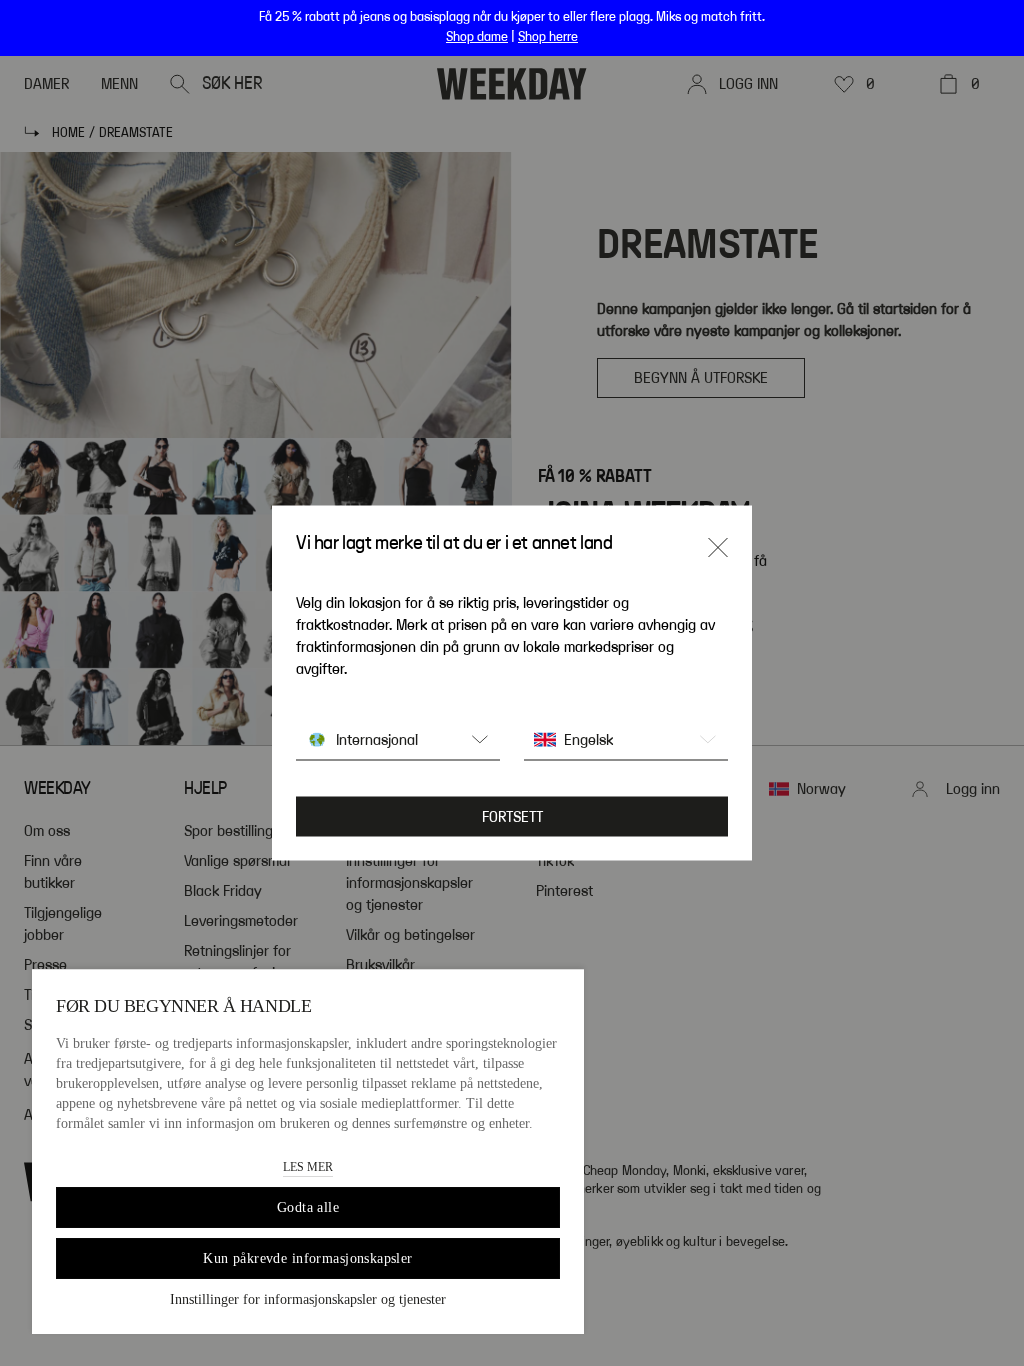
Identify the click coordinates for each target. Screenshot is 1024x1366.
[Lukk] (718, 548)
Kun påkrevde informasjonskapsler (307, 1258)
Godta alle (308, 1207)
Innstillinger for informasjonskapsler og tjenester (308, 1299)
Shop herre (548, 37)
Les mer (308, 1167)
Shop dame (477, 37)
